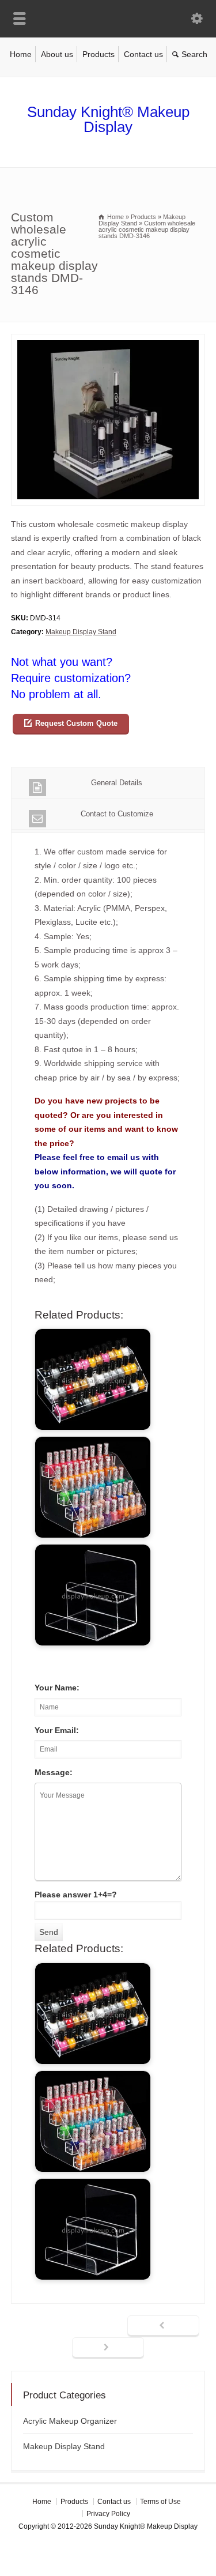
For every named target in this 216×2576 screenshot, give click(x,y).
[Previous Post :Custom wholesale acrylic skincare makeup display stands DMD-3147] (163, 2326)
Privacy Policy (108, 2514)
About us (57, 54)
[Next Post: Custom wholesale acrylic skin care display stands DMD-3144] (108, 2348)
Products (98, 54)
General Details (117, 783)
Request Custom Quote (76, 723)
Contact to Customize (117, 814)
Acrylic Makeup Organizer (70, 2421)
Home (21, 54)
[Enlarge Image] (108, 341)
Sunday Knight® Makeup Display (108, 119)
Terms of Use (160, 2502)
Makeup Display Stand (81, 632)
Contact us (143, 54)
